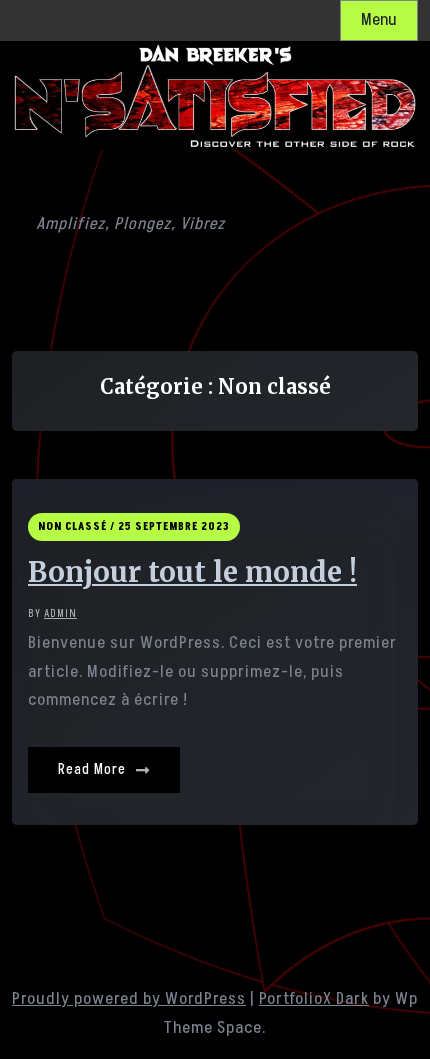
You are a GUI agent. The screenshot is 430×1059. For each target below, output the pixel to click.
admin (60, 613)
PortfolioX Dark (314, 999)
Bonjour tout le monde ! (192, 573)
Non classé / (76, 526)
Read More (94, 769)
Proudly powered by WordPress (129, 999)
